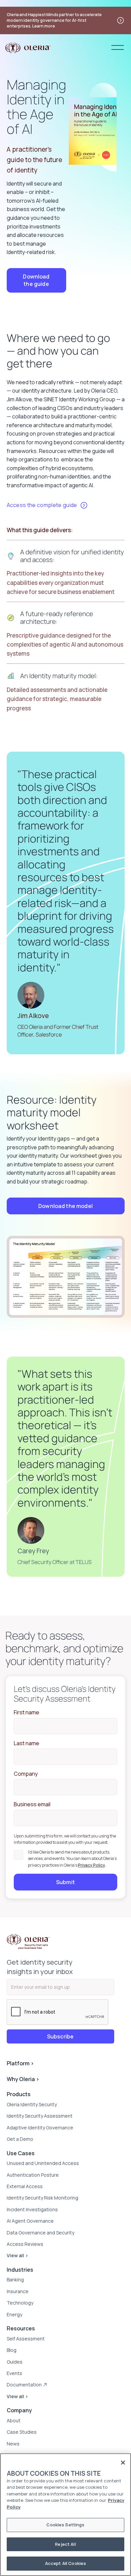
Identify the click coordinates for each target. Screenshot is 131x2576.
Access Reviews (25, 2244)
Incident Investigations (32, 2209)
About (14, 2420)
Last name (27, 1743)
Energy (14, 2314)
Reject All (65, 2544)
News (13, 2444)
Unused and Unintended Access (43, 2163)
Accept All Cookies (65, 2563)
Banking (15, 2280)
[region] (65, 2515)
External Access (25, 2186)
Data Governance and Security (40, 2233)
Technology (20, 2303)
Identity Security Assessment (40, 2116)
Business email (32, 1804)
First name (27, 1712)
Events (14, 2373)
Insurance (18, 2291)
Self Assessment (26, 2339)
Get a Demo (20, 2139)
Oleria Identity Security (32, 2104)
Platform (20, 2063)
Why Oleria (23, 2079)
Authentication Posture (33, 2175)
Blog (12, 2350)
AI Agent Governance (30, 2221)
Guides (15, 2362)
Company (26, 1774)
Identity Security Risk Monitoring (42, 2198)
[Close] (123, 2463)
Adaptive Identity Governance (40, 2128)
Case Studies (22, 2432)
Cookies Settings (65, 2525)
